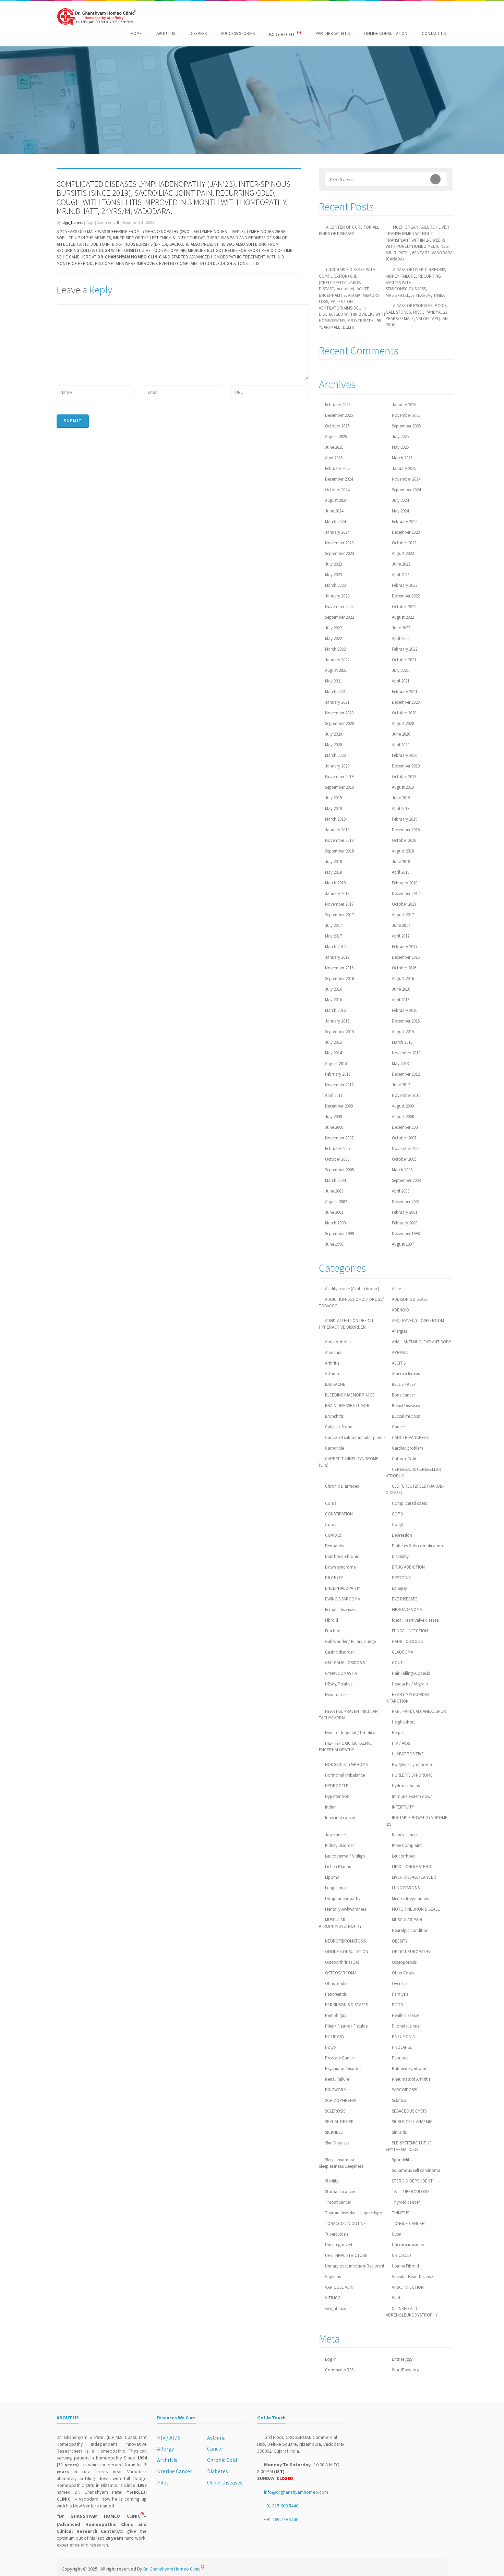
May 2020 (333, 745)
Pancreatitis (336, 1994)
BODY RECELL (285, 33)
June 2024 (334, 511)
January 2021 (337, 702)
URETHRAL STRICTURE (346, 2255)
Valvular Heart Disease (412, 2277)
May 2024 (400, 511)
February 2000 (405, 1223)
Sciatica (399, 2100)
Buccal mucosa (406, 1416)
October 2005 (404, 1159)
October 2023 (404, 543)
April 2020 (401, 745)
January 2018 (337, 893)
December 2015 (406, 1021)
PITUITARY (335, 2037)
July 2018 (333, 862)
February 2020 (405, 755)
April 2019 (401, 808)
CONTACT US (434, 33)
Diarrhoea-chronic (342, 1556)
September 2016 (339, 978)
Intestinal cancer (340, 1818)
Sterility (332, 2181)
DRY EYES (334, 1578)
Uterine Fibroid (405, 2266)
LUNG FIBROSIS (406, 1888)
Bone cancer (403, 1395)
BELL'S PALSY (404, 1384)
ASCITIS (399, 1363)
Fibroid (332, 1620)
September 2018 (339, 851)
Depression (402, 1535)
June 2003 (334, 1191)
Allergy (165, 2448)
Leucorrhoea (404, 1856)
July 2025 (400, 437)
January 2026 (404, 405)
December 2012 (406, 1074)
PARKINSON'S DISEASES (346, 2005)
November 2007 (339, 1138)
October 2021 (404, 660)
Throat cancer (338, 2202)
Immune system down (412, 1796)
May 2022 (333, 638)
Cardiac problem (407, 1448)
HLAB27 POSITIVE (408, 1754)
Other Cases (403, 1973)
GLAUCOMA (403, 1652)
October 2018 (404, 840)
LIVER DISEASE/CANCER (414, 1877)
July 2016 (333, 989)
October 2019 (404, 777)
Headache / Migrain (410, 1684)
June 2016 (401, 989)
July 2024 (400, 500)
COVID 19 (334, 1535)
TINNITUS (400, 2213)
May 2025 (400, 447)
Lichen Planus (338, 1867)
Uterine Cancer (175, 2471)
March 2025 (402, 458)
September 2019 (339, 787)
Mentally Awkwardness (346, 1909)
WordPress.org (405, 2370)
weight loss (335, 2308)
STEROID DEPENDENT (412, 2181)
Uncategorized (339, 2245)
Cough (398, 1525)
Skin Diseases (337, 2143)
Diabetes (218, 2471)
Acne (396, 1289)
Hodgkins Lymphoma (412, 1764)
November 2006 (406, 1148)
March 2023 (335, 585)
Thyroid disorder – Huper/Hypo (354, 2213)
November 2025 (406, 415)
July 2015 (333, 1042)
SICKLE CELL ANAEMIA (412, 2122)
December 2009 (339, 1106)
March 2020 (335, 755)
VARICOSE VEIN (339, 2287)
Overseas (400, 1984)
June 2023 (401, 564)
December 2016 (406, 957)
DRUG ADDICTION (408, 1567)
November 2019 (339, 777)
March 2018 (335, 883)
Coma (331, 1503)
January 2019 (337, 830)
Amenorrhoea (338, 1342)
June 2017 (401, 925)
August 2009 (403, 1106)
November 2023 (339, 543)
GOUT (397, 1663)
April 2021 (401, 681)
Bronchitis (334, 1416)
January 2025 (404, 468)
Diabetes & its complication (417, 1546)
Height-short (403, 1722)
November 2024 (406, 479)
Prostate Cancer (340, 2058)
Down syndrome (340, 1567)
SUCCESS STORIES (238, 33)
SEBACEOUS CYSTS (409, 2111)
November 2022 (339, 607)
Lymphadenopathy (343, 1898)
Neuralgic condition (410, 1930)
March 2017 (335, 947)
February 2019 (405, 819)
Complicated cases (409, 1503)
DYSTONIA (401, 1578)
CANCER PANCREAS (410, 1437)
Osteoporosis (404, 1962)
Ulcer (397, 2234)
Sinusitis (399, 2132)
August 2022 (403, 617)
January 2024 (337, 532)
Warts (397, 2298)
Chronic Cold (222, 2460)
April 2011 (334, 1095)
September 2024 (406, 490)
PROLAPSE (402, 2047)
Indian (331, 1807)
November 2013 (406, 1053)
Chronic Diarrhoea (342, 1486)
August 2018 (403, 851)
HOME (136, 33)
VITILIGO (333, 2298)
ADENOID (400, 1310)
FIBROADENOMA (407, 1610)
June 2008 (334, 1127)
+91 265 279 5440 (281, 2519)
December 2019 (406, 766)
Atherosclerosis (406, 1374)
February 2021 (405, 692)
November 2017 (339, 904)
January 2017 (337, 957)
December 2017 (406, 893)
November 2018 (339, 840)
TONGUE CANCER (408, 2223)
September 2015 (339, 1032)
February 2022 (405, 649)
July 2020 (333, 734)
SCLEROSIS (335, 2111)
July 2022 (333, 628)
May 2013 (400, 1063)
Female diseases (340, 1610)
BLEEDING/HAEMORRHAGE (350, 1395)
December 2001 (406, 1202)
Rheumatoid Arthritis (411, 2079)
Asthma (332, 1374)
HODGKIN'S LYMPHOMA (346, 1764)
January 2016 (337, 1021)
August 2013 (336, 1063)
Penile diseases (406, 2015)
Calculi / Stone (339, 1427)
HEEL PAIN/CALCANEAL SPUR (419, 1711)
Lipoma (332, 1877)
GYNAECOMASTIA (341, 1673)
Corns (331, 1525)
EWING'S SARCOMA (343, 1599)
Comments (339, 2370)
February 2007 (338, 1148)
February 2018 (405, 883)
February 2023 (405, 585)
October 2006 (337, 1159)
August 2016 (403, 978)
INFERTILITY (403, 1807)
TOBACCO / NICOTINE (345, 2223)
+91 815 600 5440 (281, 2506)
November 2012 (339, 1085)
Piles (163, 2482)
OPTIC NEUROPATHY (411, 1952)
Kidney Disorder (339, 1845)
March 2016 (335, 1010)
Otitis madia (336, 1984)
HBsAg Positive (339, 1684)
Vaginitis (333, 2277)
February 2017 (405, 947)
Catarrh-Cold (404, 1459)
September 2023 (339, 553)
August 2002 (336, 1202)
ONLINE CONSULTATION (386, 33)
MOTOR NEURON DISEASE (416, 1909)
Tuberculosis (337, 2234)
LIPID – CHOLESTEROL (413, 1867)
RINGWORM (336, 2090)
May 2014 (333, 1053)
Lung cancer (336, 1888)
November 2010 (406, 1095)
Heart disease (337, 1695)
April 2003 (401, 1191)
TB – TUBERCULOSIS (411, 2192)
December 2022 (406, 596)
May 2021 (333, 681)
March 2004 (335, 1180)
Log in (331, 2359)
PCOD (398, 2005)
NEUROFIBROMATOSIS (345, 1941)
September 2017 (339, 915)
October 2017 (404, 904)
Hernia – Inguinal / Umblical (351, 1733)
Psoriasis (400, 2058)
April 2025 (334, 458)
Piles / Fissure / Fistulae (346, 2026)
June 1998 (334, 1244)
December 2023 (406, 532)
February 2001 (405, 1212)
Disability (400, 1556)
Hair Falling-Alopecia (411, 1673)
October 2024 (337, 490)
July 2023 (333, 564)
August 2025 (336, 437)
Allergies (399, 1331)
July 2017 (333, 925)
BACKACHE (335, 1384)
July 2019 (333, 798)
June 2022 (401, 628)
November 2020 (339, 713)
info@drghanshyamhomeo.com (296, 2492)
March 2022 (335, 649)
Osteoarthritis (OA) (342, 1962)
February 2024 (405, 522)
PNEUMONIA (403, 2037)
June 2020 (401, 734)
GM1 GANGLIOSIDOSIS (345, 1663)
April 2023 (401, 575)
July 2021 (400, 670)
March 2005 (402, 1170)
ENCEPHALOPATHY (343, 1588)
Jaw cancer (335, 1835)
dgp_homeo (73, 222)
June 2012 (401, 1085)
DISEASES (198, 33)
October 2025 (337, 426)
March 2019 (335, 819)
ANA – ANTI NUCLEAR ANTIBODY (422, 1342)
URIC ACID (401, 2255)
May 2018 (333, 872)
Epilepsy (399, 1588)
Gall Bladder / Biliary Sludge (350, 1641)
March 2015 (402, 1042)
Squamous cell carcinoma (416, 2170)
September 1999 (339, 1233)
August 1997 (403, 1244)
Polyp (331, 2047)
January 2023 (337, 596)
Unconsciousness (408, 2245)
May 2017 (333, 936)
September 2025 (406, 426)
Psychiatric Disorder (343, 2069)
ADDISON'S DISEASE (410, 1299)
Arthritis (332, 1363)
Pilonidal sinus (405, 2026)
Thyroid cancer (406, 2202)
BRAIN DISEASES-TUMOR (347, 1406)
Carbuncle (334, 1448)
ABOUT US (166, 33)
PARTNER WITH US (333, 33)
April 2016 (401, 1000)
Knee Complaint (407, 1845)
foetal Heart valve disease (415, 1620)
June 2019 (401, 798)
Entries (402, 2359)
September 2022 (339, 617)
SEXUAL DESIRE (339, 2122)
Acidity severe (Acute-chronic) (352, 1289)
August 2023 (403, 553)
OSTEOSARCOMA (341, 1973)
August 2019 (403, 787)
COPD (398, 1514)
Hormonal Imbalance (345, 1775)
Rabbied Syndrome (410, 2069)
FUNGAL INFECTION (410, 1631)
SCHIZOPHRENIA (341, 2100)
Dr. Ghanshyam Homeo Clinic (174, 2569)
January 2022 (337, 660)
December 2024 (339, 479)
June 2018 (401, 862)
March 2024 (335, 522)
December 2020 (406, 702)
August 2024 (336, 500)
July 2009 (333, 1117)
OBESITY (400, 1941)
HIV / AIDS (401, 1743)
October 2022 (404, 607)
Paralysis (400, 1994)
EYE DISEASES (405, 1599)
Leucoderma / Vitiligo (345, 1856)
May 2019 (333, 808)
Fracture (333, 1631)
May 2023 (333, 575)
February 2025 (338, 468)
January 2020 (337, 766)
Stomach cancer (340, 2192)
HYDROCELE (337, 1786)
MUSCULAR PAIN (407, 1920)
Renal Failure (337, 2079)
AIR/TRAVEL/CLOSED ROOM (418, 1321)
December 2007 (406, 1127)
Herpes (398, 1733)
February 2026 (338, 405)
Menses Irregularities (410, 1898)
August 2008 (403, 1117)
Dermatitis (334, 1546)
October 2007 (404, 1138)
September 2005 (339, 1170)
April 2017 (401, 936)
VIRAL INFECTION (408, 2287)
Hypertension (337, 1796)
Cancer (398, 1427)
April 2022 (401, 638)
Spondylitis (402, 2160)
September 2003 (406, 1180)
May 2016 (333, 1000)
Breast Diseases (406, 1406)
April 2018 (401, 872)
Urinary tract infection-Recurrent (355, 2266)
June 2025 (334, 447)
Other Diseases (225, 2482)
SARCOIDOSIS (404, 2090)
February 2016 (405, 1010)
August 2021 (336, 670)
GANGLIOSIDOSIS (407, 1641)
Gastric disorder (339, 1652)
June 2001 (334, 1212)
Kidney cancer (405, 1835)
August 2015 (403, 1032)
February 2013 (338, 1074)
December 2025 (339, 415)
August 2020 (403, 723)
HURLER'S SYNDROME (412, 1775)
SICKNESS (334, 2132)
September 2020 (339, 723)
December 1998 (406, 1233)
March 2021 (335, 692)
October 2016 (404, 968)
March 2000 (335, 1223)
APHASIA (400, 1352)
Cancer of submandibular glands (355, 1437)
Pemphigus (335, 2015)
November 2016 (339, 968)
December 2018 (406, 830)
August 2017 (403, 915)
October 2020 (404, 713)
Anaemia (333, 1352)
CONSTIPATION (339, 1514)
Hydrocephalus (406, 1786)
